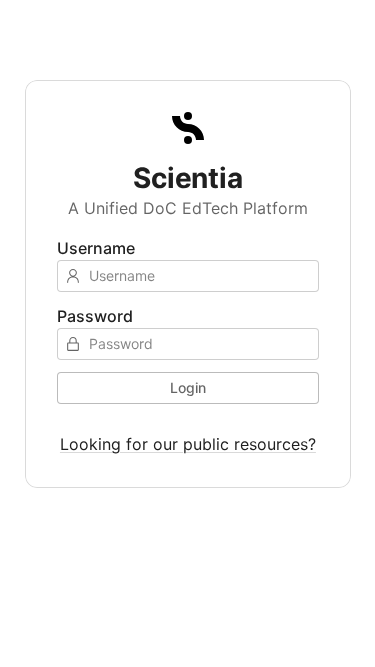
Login (188, 387)
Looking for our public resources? (188, 444)
